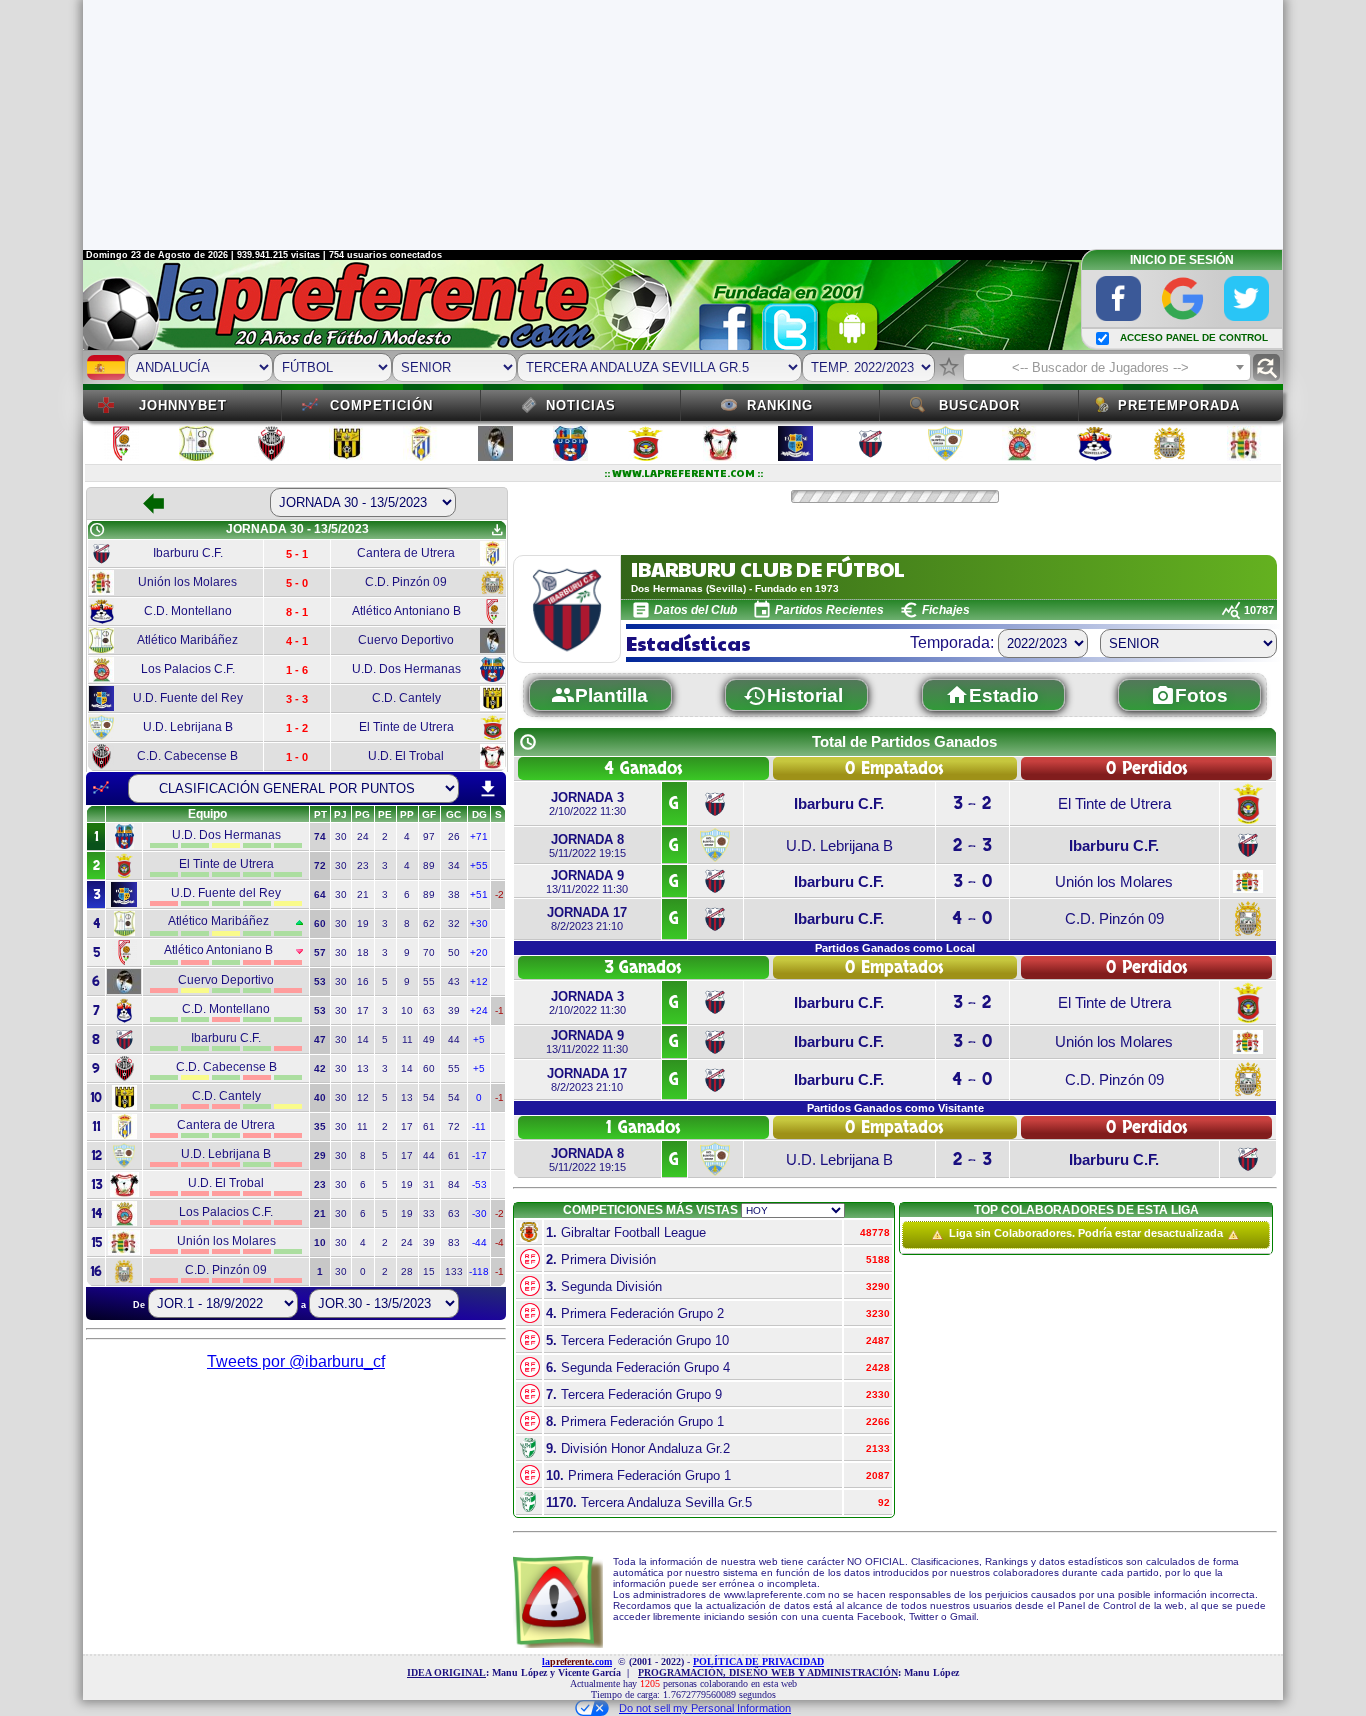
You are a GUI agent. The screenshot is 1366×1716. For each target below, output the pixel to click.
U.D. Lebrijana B (839, 845)
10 (407, 1010)
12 (363, 1097)
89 (429, 865)
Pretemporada (1179, 405)
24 (363, 836)
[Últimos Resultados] (101, 788)
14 (363, 1039)
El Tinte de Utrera (1114, 803)
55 (429, 981)
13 (363, 1068)
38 (454, 894)
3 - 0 (972, 881)
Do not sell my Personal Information (705, 1708)
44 (454, 1039)
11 (407, 1039)
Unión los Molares (1114, 881)
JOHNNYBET (183, 405)
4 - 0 (972, 918)
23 (363, 865)
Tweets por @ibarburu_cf (296, 1361)
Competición (381, 405)
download (488, 789)
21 (363, 894)
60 (429, 1068)
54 (429, 1097)
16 (363, 981)
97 (429, 836)
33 (429, 1213)
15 (429, 1271)
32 (454, 923)
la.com (577, 1661)
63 (429, 1010)
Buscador (979, 405)
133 (454, 1271)
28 (407, 1271)
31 (429, 1184)
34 (454, 865)
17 (363, 1010)
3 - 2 (972, 803)
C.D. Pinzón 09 (1114, 918)
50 (454, 952)
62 (429, 923)
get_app (497, 530)
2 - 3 (972, 845)
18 (363, 952)
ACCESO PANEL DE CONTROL (1194, 337)
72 (454, 1126)
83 (454, 1242)
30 (341, 836)
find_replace (1266, 367)
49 (429, 1039)
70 (429, 952)
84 (454, 1184)
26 (454, 836)
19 (363, 923)
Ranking (780, 405)
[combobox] (1107, 367)
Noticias (581, 405)
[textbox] (1107, 368)
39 (454, 1010)
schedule (97, 530)
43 (454, 981)
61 (429, 1126)
